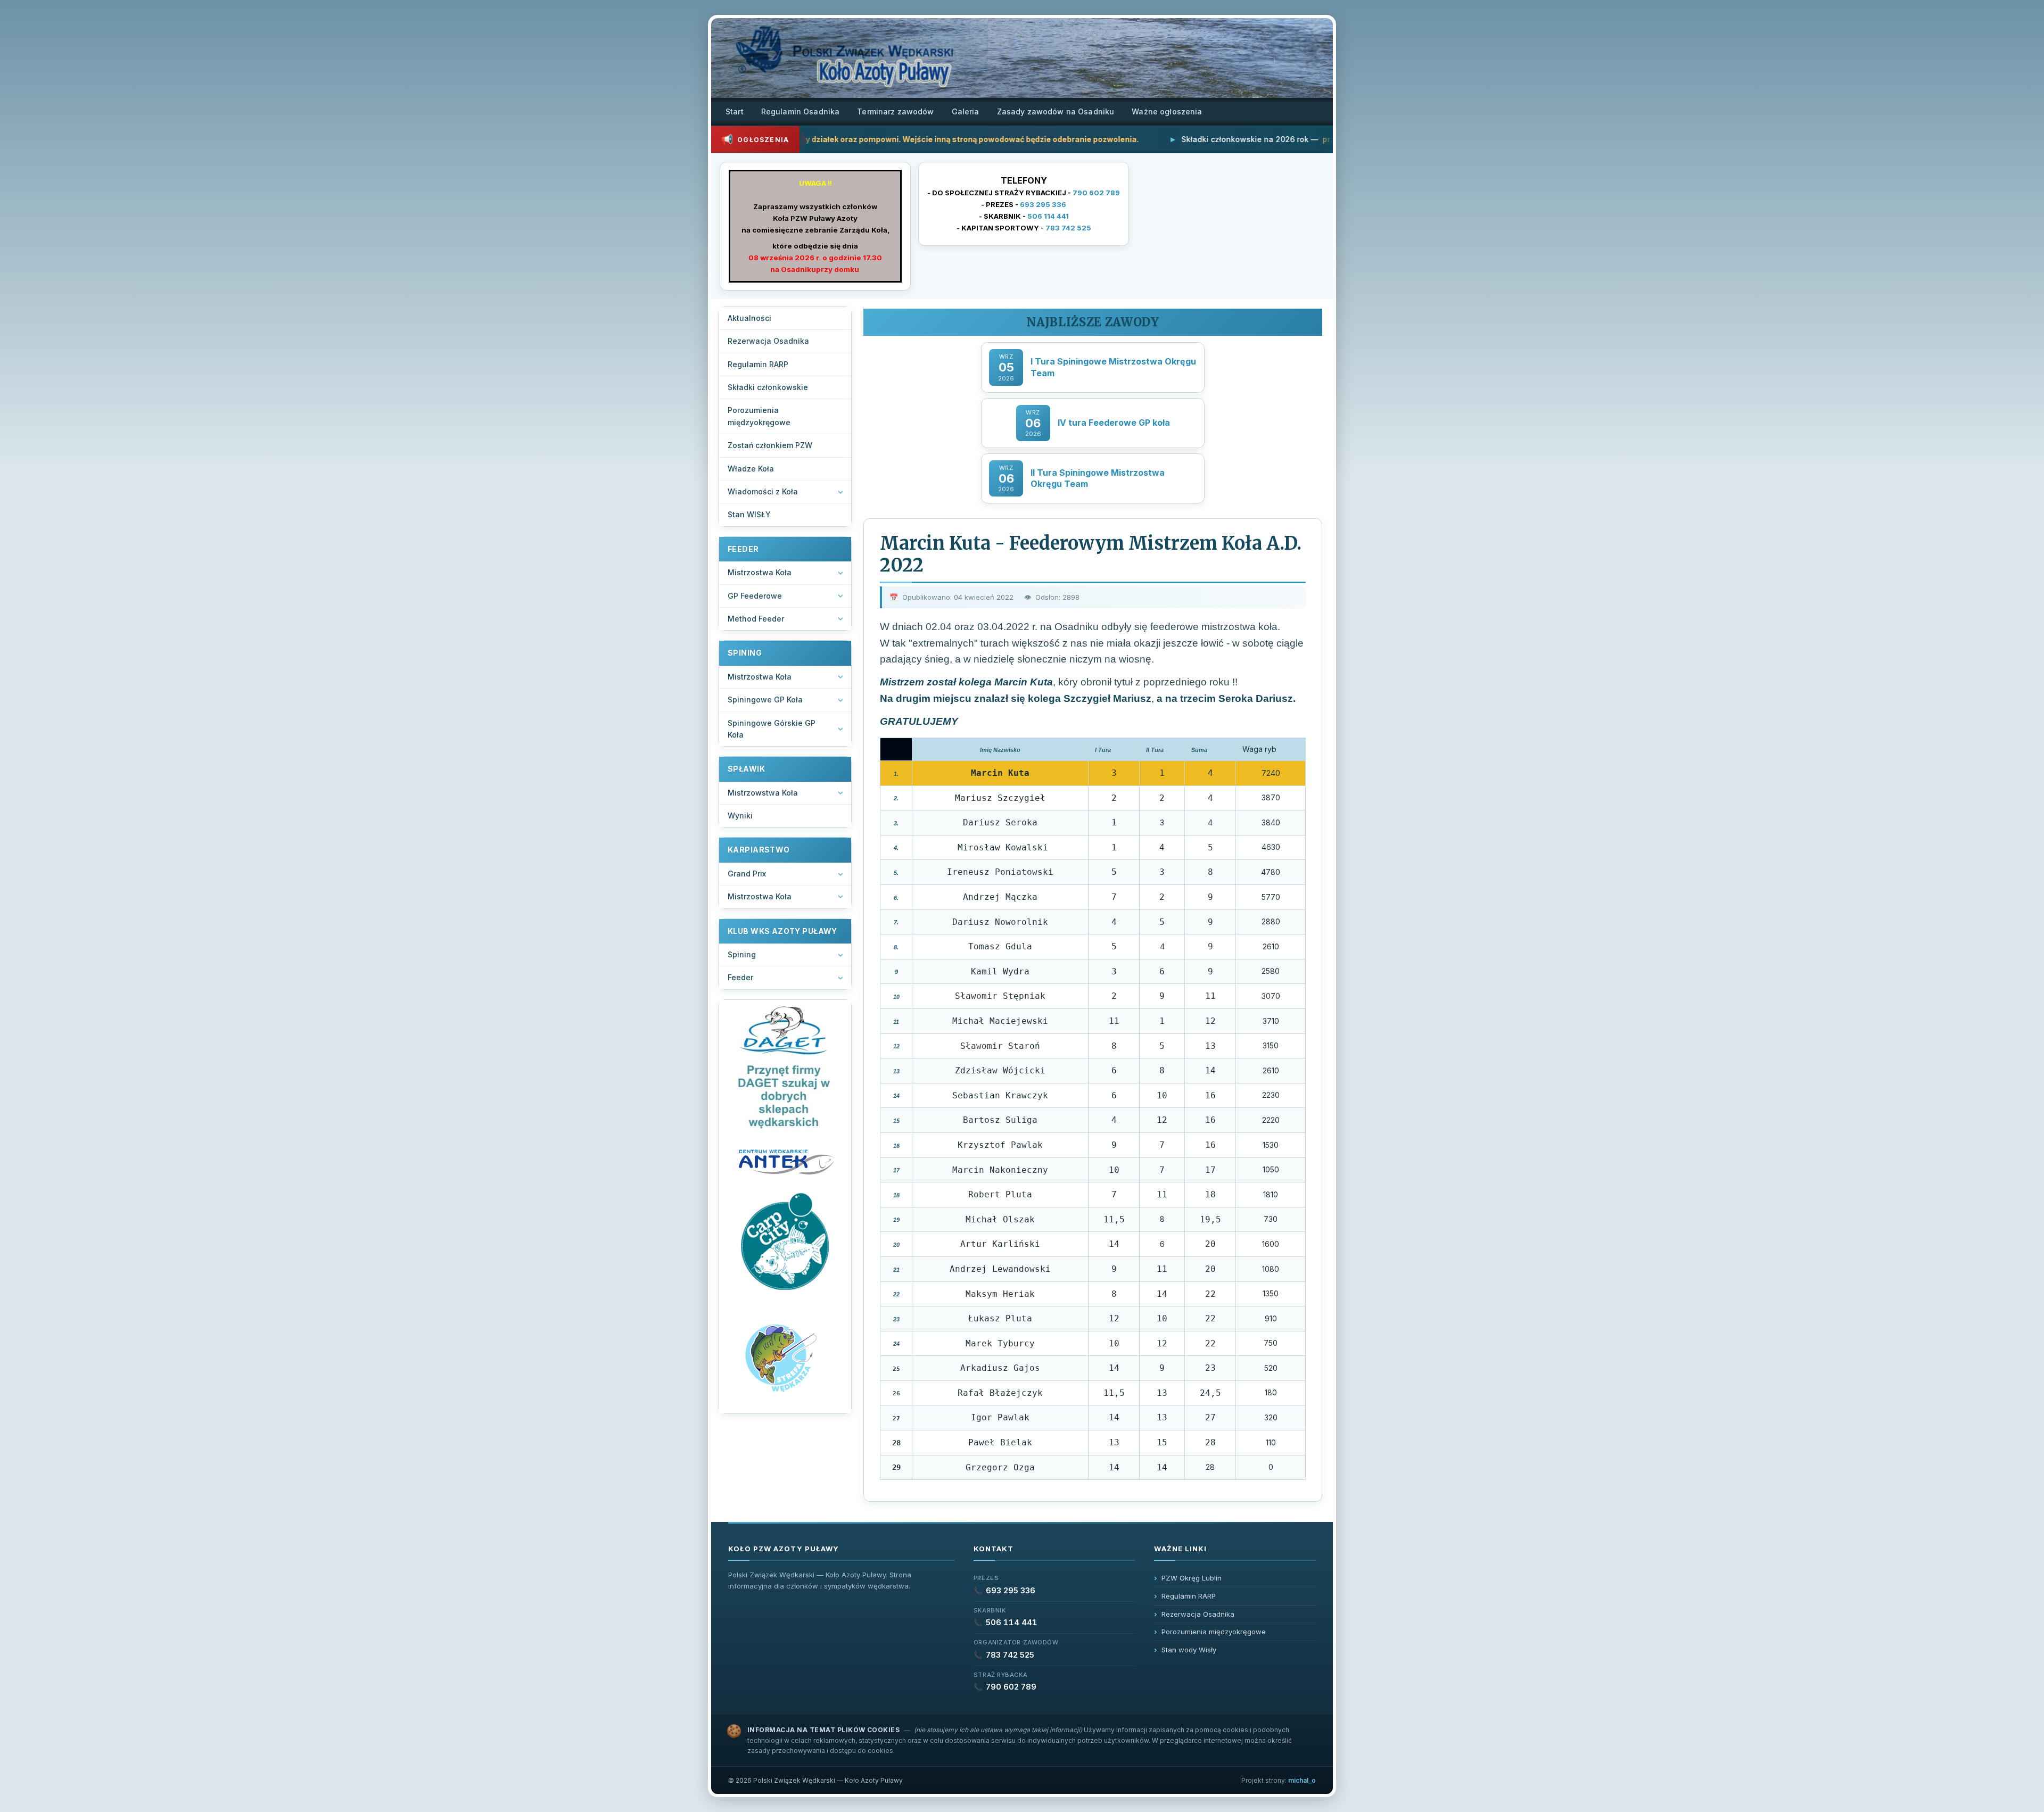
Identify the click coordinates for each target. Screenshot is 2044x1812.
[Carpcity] (785, 1243)
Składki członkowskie (768, 387)
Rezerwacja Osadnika (768, 341)
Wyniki (740, 816)
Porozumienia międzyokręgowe (759, 416)
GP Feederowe (755, 596)
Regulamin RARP (758, 364)
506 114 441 (1048, 216)
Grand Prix (747, 874)
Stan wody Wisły (1189, 1650)
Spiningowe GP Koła (765, 700)
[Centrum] (785, 1161)
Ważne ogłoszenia (1167, 111)
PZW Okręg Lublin (1192, 1578)
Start (735, 111)
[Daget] (785, 1068)
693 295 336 (1043, 204)
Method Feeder (756, 619)
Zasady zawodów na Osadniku (1056, 111)
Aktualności (749, 318)
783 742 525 (1068, 228)
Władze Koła (751, 469)
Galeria (966, 111)
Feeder (740, 977)
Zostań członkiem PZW (770, 445)
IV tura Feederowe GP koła (1114, 423)
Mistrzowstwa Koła (763, 793)
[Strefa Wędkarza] (785, 1357)
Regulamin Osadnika (801, 111)
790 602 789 (1096, 193)
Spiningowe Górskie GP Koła (772, 729)
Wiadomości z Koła (763, 491)
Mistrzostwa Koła (760, 572)
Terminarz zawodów (895, 111)
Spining (742, 954)
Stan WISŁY (749, 514)
